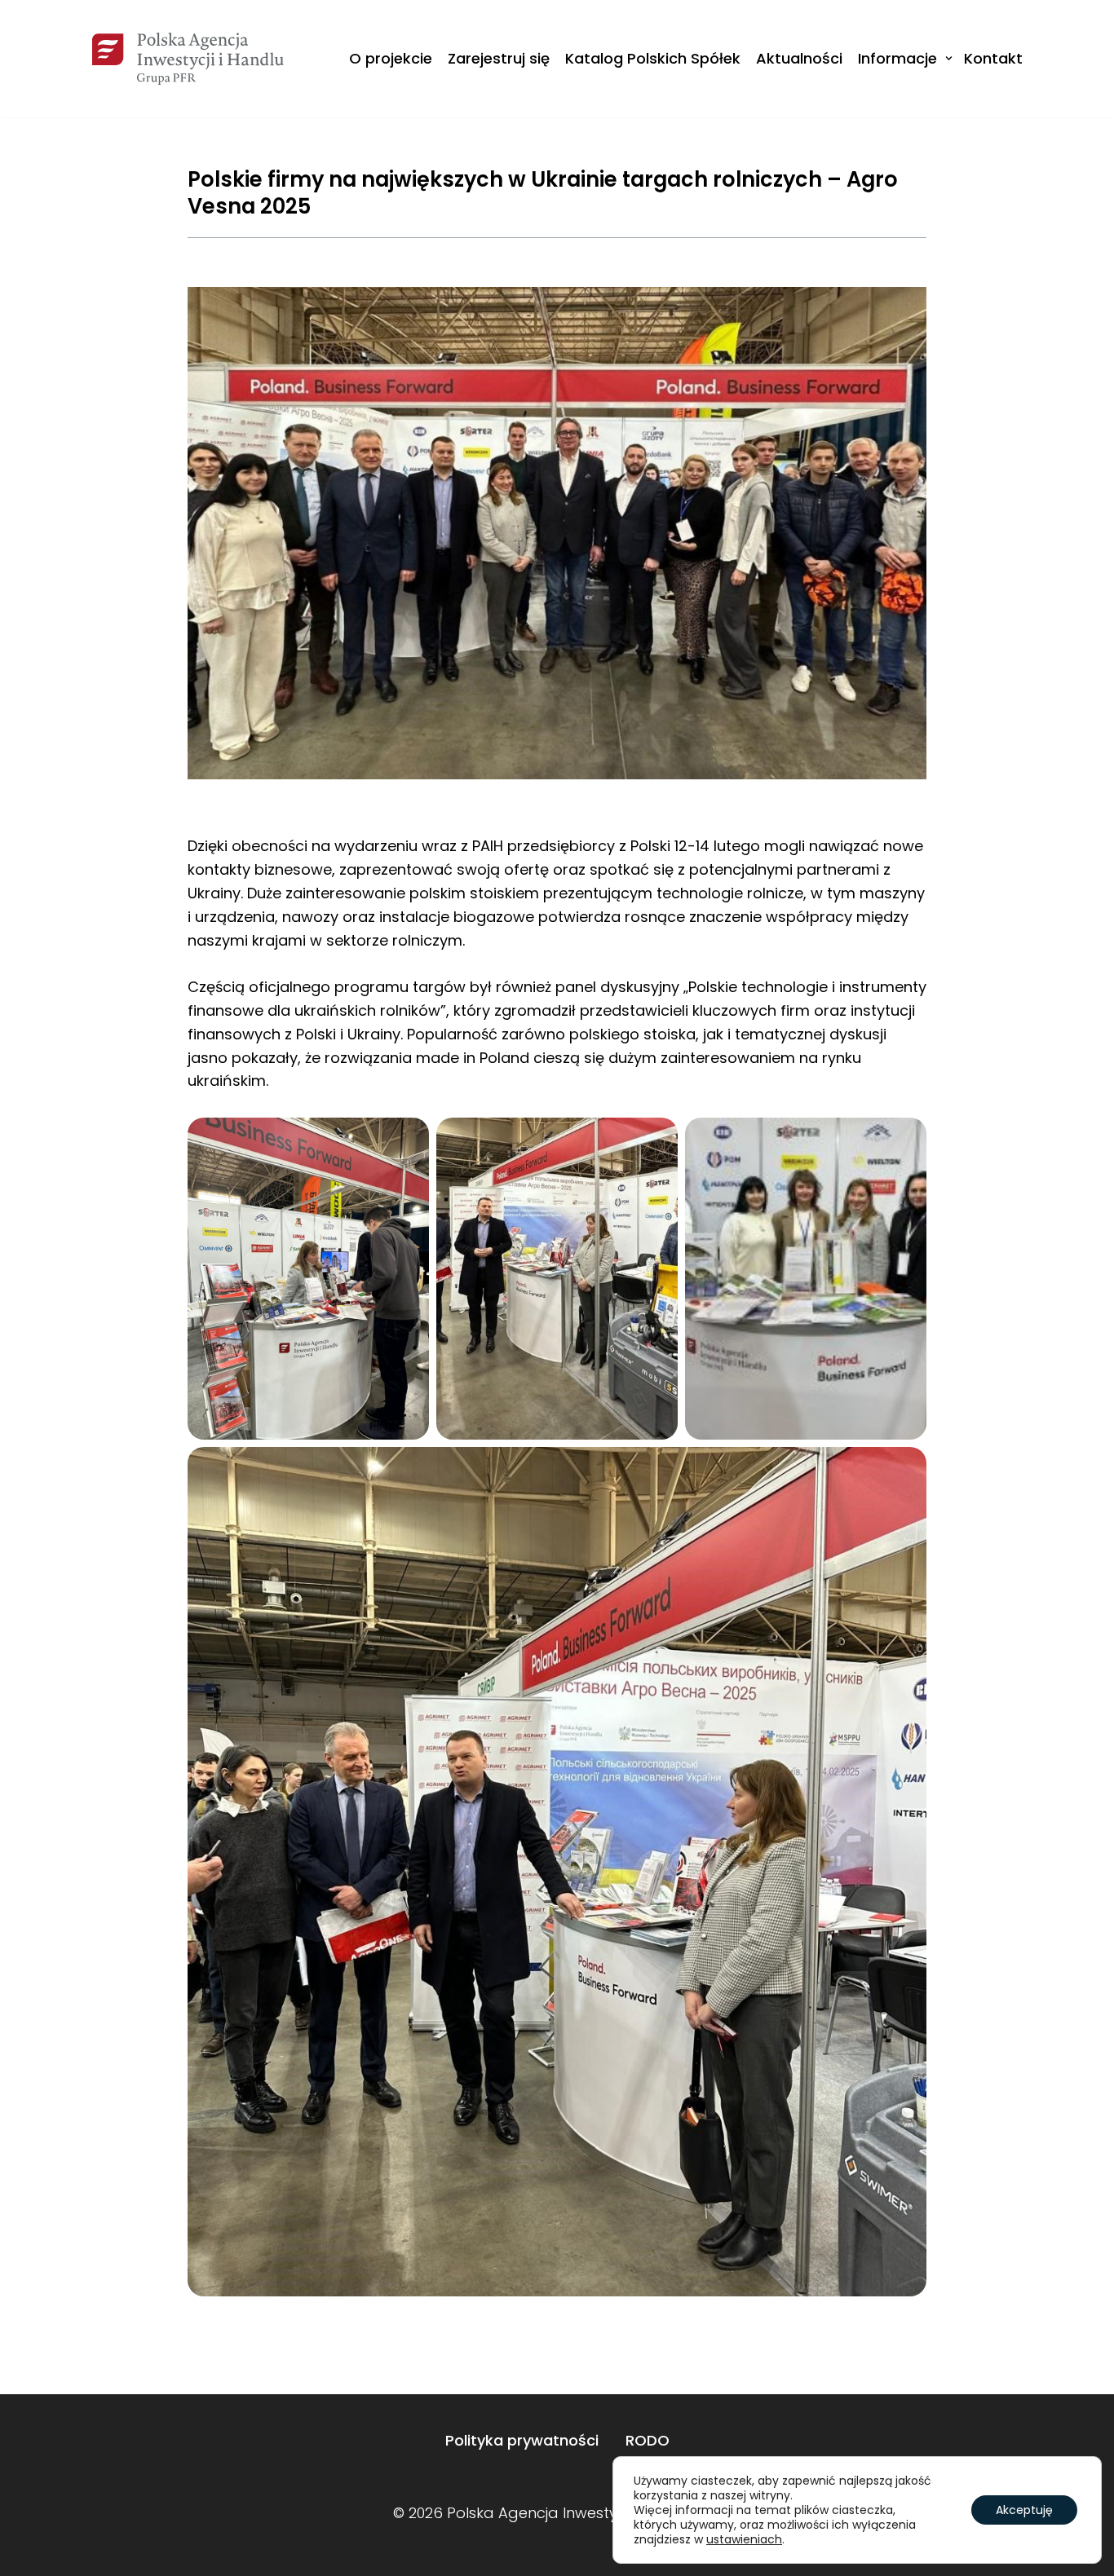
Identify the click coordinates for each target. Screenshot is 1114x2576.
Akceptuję (1024, 2510)
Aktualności (799, 58)
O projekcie (391, 58)
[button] (949, 58)
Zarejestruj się (499, 58)
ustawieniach (744, 2539)
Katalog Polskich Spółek (653, 58)
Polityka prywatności (522, 2440)
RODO (648, 2440)
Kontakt (993, 58)
